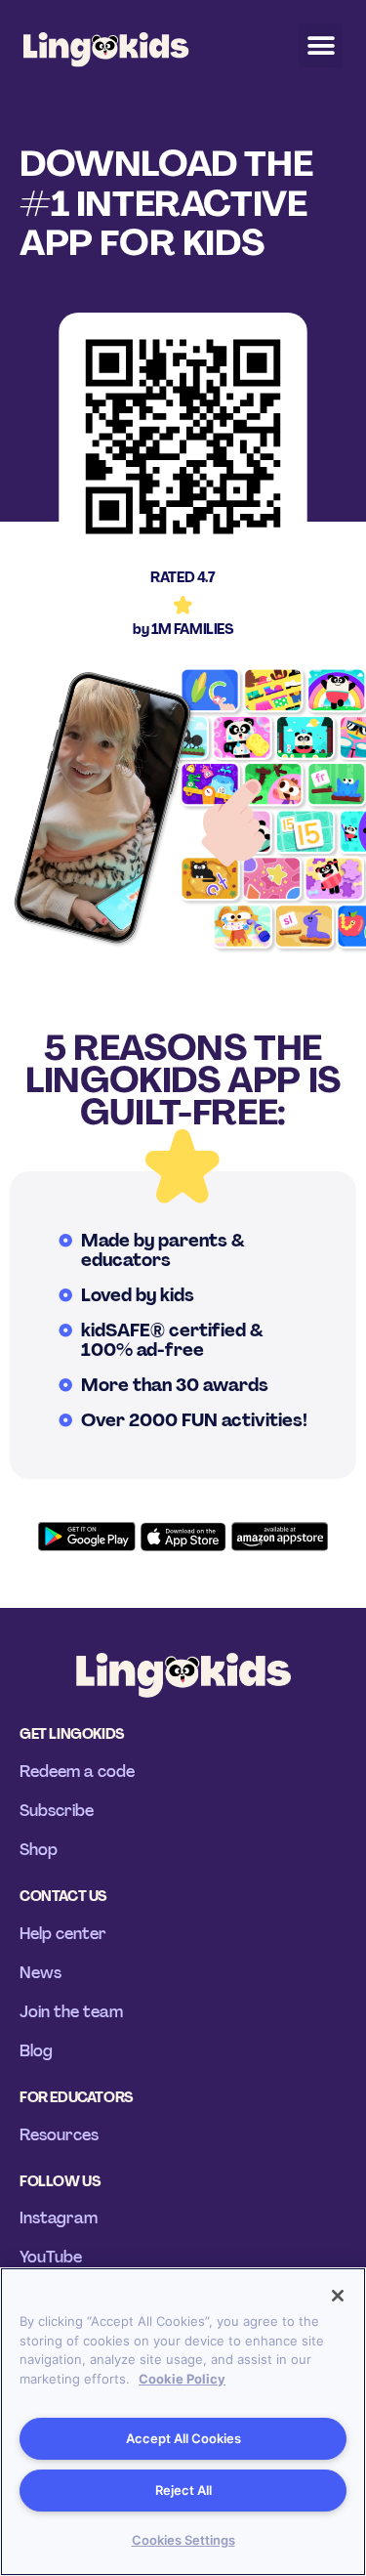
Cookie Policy (182, 2379)
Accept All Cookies (183, 2438)
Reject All (183, 2490)
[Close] (338, 2296)
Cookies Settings (183, 2540)
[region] (183, 2422)
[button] (321, 45)
